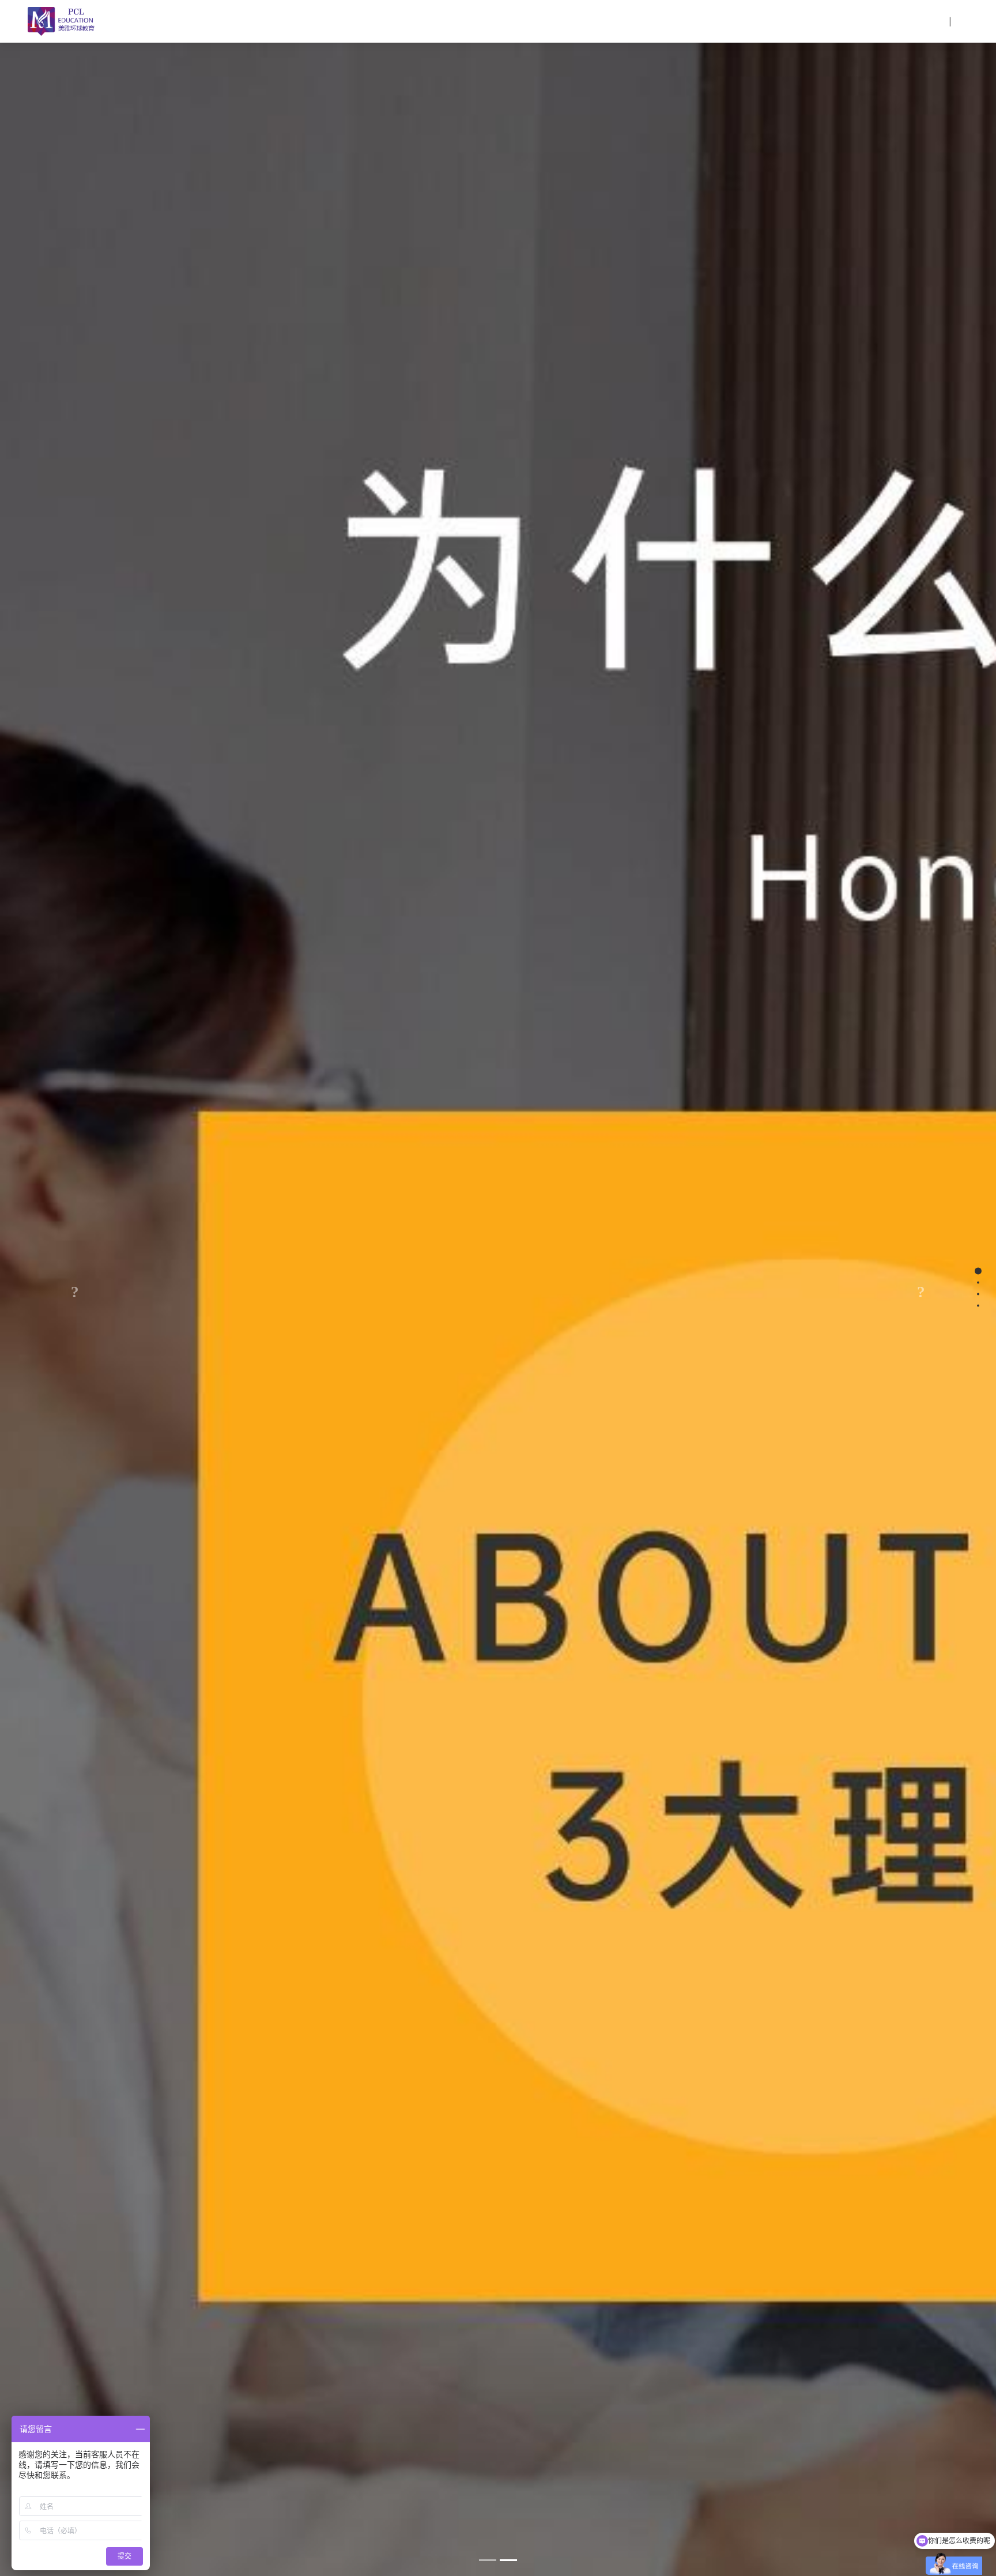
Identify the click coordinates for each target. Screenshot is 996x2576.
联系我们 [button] (897, 21)
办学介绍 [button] (704, 21)
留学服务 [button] (839, 21)
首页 (597, 21)
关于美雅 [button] (646, 21)
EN (961, 21)
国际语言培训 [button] (772, 21)
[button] (75, 1288)
